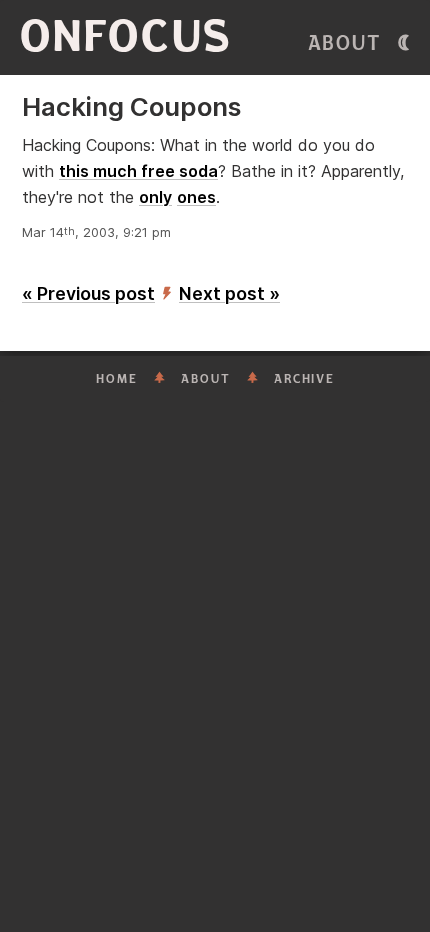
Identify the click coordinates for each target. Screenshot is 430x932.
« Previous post (88, 293)
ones (196, 197)
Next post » (229, 293)
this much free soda (138, 171)
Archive (304, 379)
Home (117, 379)
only (155, 197)
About (345, 43)
